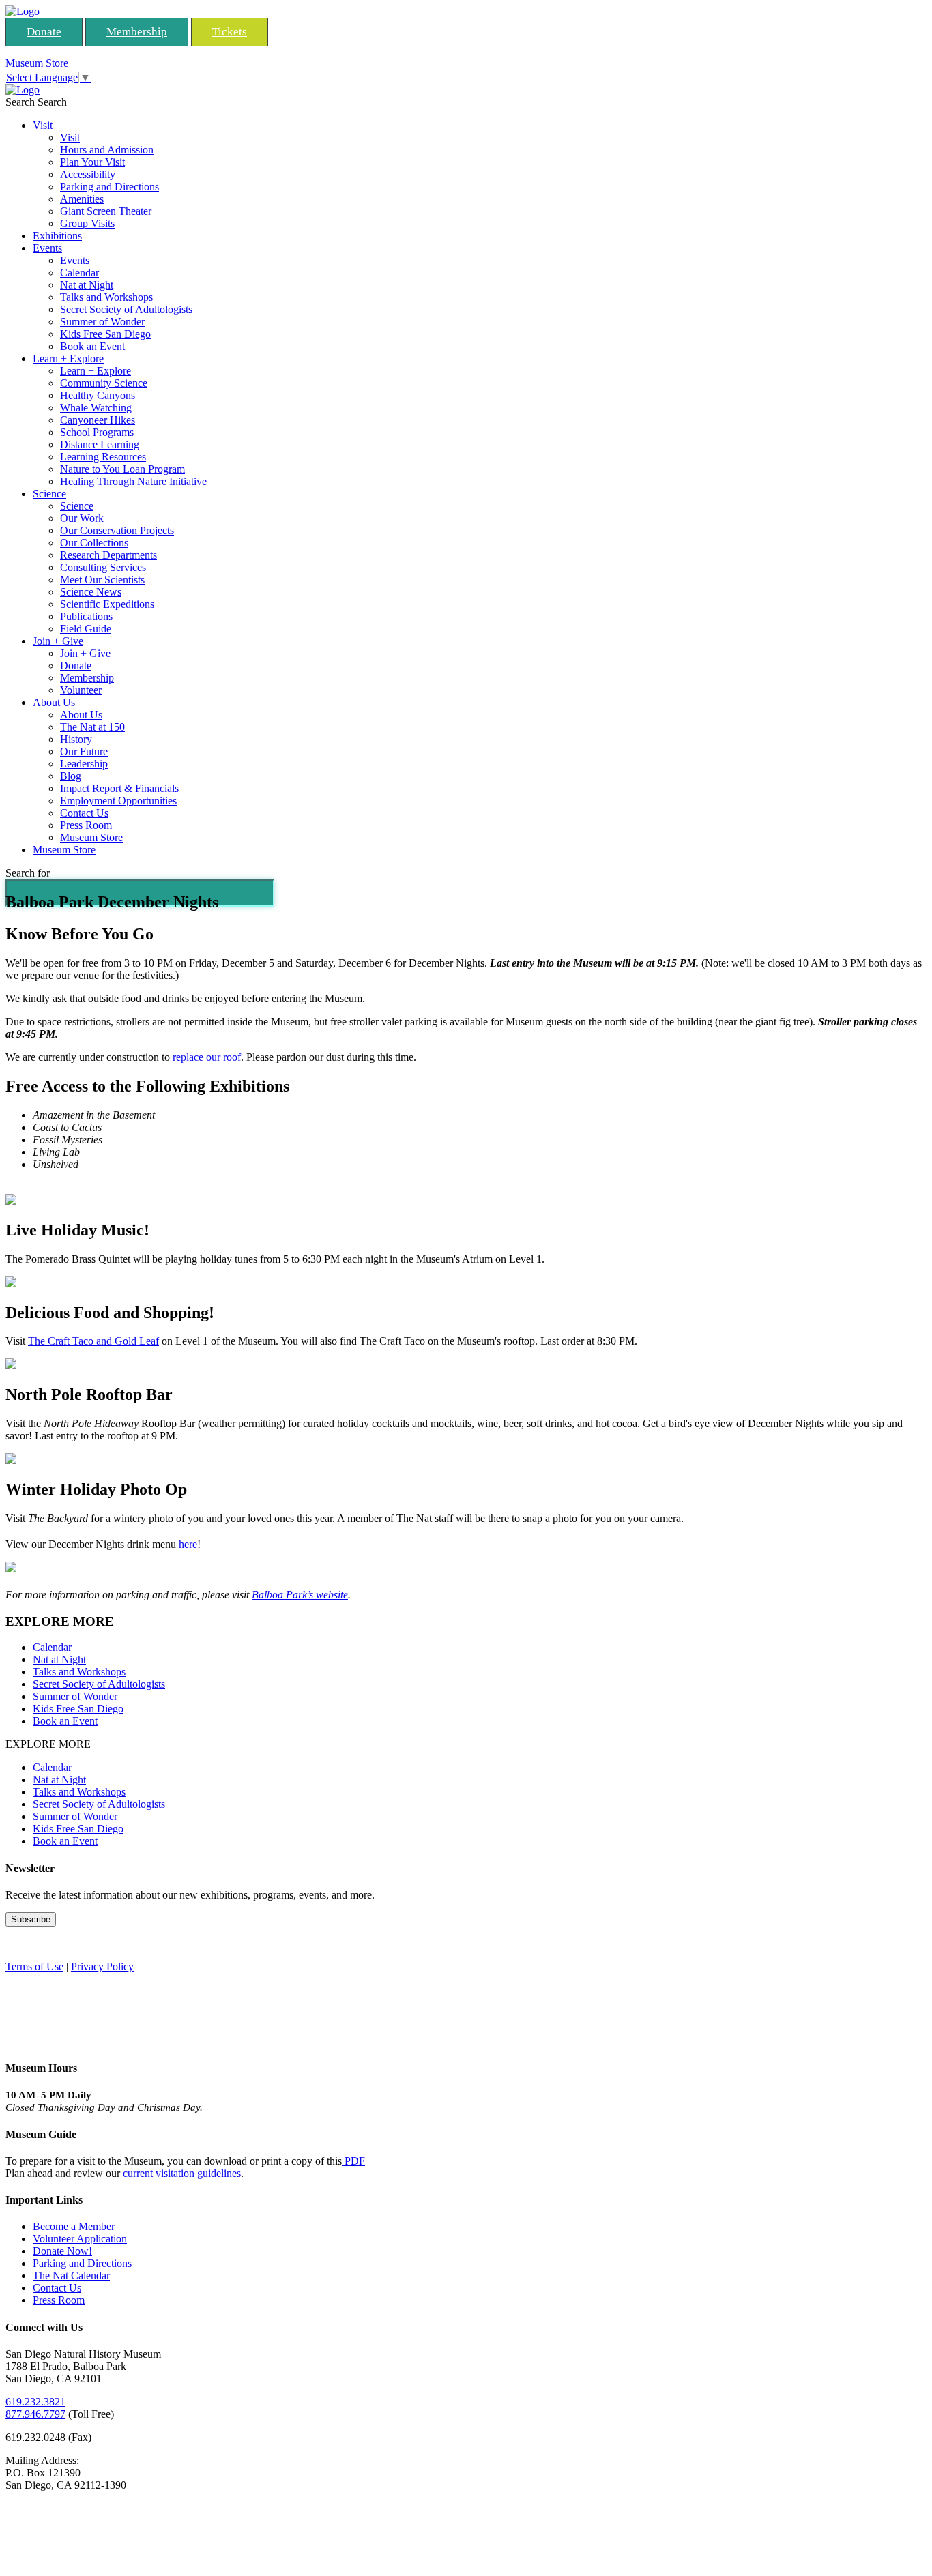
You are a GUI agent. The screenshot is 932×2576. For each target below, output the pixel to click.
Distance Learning (100, 444)
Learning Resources (103, 457)
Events (47, 248)
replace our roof (207, 1057)
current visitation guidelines (182, 2173)
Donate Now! (62, 2251)
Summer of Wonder (102, 322)
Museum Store (37, 63)
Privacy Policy (102, 1966)
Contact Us (84, 813)
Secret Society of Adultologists (126, 309)
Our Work (82, 518)
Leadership (84, 764)
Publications (86, 616)
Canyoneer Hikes (98, 420)
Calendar (79, 273)
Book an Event (92, 346)
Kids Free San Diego (105, 334)
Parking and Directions (110, 187)
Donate (44, 32)
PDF (353, 2161)
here (188, 1544)
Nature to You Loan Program (122, 469)
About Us (54, 702)
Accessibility (88, 174)
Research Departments (108, 555)
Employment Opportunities (118, 801)
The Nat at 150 (92, 727)
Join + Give (58, 641)
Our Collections (94, 543)
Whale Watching (96, 408)
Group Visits (87, 223)
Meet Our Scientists (102, 580)
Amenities (82, 199)
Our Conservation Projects (117, 530)
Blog (71, 776)
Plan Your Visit (92, 162)
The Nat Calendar (71, 2275)
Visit (43, 125)
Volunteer (81, 690)
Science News (91, 592)
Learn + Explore (68, 358)
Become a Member (74, 2226)
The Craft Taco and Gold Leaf (93, 1341)
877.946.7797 (35, 2414)
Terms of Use (34, 1966)
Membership (137, 32)
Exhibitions (57, 236)
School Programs (97, 432)
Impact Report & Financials (119, 788)
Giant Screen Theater (106, 211)
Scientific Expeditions (107, 604)
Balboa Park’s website (300, 1595)
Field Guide (86, 629)
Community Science (104, 383)
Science (49, 494)
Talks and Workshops (106, 297)
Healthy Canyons (98, 395)
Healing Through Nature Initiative (133, 481)
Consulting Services (103, 567)
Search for (28, 873)
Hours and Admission (107, 150)
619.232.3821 (35, 2402)
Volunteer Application (80, 2239)
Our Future (84, 751)
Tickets (230, 32)
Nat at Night (87, 285)
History (76, 739)
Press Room (86, 825)
